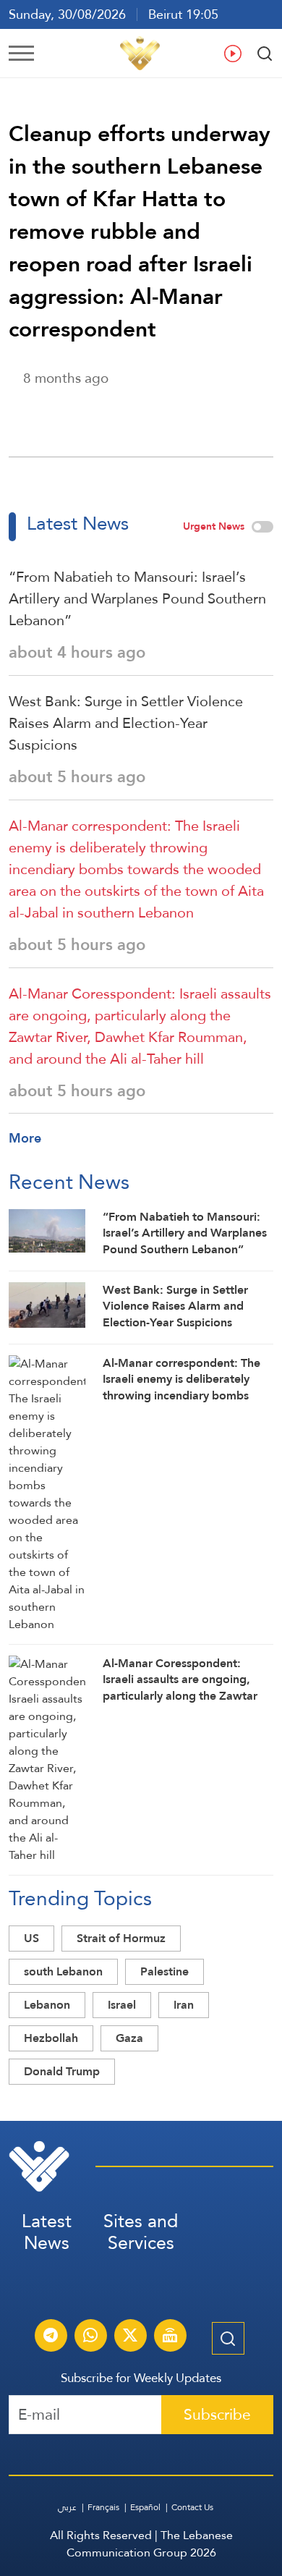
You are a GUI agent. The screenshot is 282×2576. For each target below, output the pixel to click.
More (25, 1138)
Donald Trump (62, 2071)
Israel (122, 2005)
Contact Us (192, 2507)
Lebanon (47, 2005)
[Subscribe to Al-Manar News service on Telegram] (51, 2337)
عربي (67, 2507)
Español (145, 2507)
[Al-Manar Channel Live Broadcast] (170, 2337)
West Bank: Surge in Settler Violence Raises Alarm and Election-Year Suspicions (126, 723)
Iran (184, 2005)
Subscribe (217, 2414)
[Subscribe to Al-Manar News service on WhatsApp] (90, 2337)
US (31, 1938)
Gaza (129, 2038)
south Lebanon (63, 1971)
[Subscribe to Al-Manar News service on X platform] (130, 2337)
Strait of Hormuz (121, 1938)
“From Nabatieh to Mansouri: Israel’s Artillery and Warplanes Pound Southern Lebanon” (137, 598)
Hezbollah (51, 2038)
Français (103, 2507)
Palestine (164, 1971)
